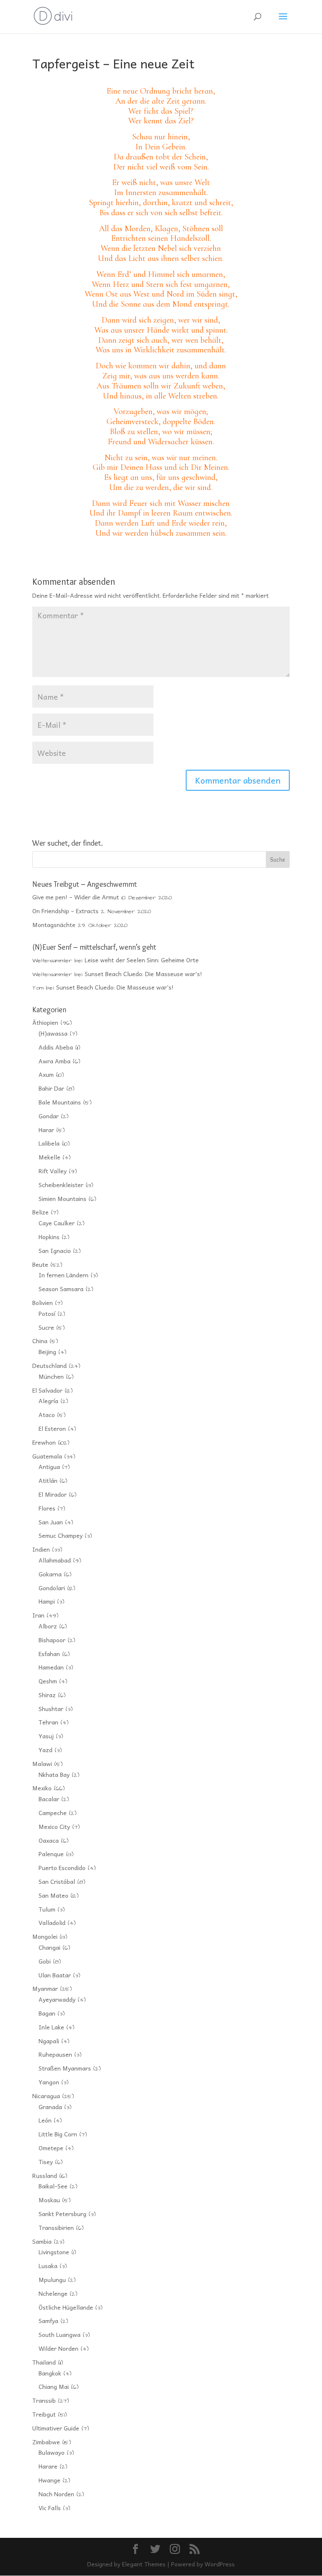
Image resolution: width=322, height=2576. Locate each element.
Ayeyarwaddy (57, 1999)
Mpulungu (52, 2279)
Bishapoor (52, 1640)
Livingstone (54, 2252)
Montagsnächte (54, 925)
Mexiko (42, 1788)
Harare (48, 2466)
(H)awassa (53, 1033)
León (45, 2120)
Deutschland (49, 1365)
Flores (47, 1508)
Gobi (45, 1961)
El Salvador (47, 1390)
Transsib (44, 2400)
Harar (46, 1130)
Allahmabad (55, 1560)
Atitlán (48, 1480)
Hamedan (51, 1667)
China (40, 1341)
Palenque (51, 1854)
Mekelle (49, 1157)
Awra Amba (55, 1061)
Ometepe (51, 2148)
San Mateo (53, 1895)
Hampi (47, 1601)
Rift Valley (53, 1171)
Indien (41, 1549)
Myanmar (45, 1988)
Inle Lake (51, 2027)
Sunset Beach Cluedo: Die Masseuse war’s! (143, 974)
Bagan (47, 2013)
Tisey (46, 2162)
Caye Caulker (57, 1223)
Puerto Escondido (62, 1868)
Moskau (49, 2200)
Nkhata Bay (54, 1774)
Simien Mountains (62, 1198)
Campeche (53, 1813)
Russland (45, 2175)
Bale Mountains (60, 1102)
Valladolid (52, 1922)
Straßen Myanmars (65, 2068)
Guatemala (47, 1456)
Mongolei (45, 1936)
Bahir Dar (51, 1088)
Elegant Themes (144, 2564)
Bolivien (43, 1302)
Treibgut (44, 2414)
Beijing (47, 1352)
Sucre (46, 1327)
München (51, 1376)
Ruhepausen (55, 2054)
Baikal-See (53, 2186)
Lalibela (49, 1143)
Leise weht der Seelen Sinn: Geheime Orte (142, 960)
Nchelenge (53, 2293)
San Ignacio (55, 1250)
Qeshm (48, 1681)
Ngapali (49, 2041)
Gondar (49, 1116)
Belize (40, 1212)
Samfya (48, 2321)
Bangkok (50, 2373)
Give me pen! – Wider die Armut (76, 897)
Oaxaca (49, 1840)
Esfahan (49, 1654)
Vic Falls (50, 2508)
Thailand (44, 2362)
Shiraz (47, 1695)
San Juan (51, 1522)
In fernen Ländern (64, 1275)
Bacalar (49, 1799)
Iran (38, 1615)
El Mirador (53, 1494)
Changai (49, 1947)
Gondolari (52, 1588)
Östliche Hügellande (66, 2307)
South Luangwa (60, 2334)
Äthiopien (45, 1022)
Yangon (49, 2082)
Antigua (49, 1466)
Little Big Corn (58, 2134)
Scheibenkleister (61, 1185)
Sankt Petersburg (62, 2214)
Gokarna (50, 1574)
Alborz (48, 1626)
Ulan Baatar (55, 1975)
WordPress (220, 2564)
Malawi (42, 1763)
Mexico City (54, 1826)
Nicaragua (46, 2096)
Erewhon (44, 1442)
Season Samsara (61, 1289)
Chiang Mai (54, 2386)
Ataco (47, 1414)
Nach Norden (56, 2494)
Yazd (45, 1750)
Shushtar (51, 1709)
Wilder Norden (58, 2348)
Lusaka (48, 2266)
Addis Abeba (56, 1047)
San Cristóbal (57, 1881)
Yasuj (46, 1736)
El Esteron (52, 1428)
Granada (50, 2107)
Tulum (47, 1909)
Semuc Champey (61, 1535)
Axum (46, 1074)
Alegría (48, 1401)
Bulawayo (52, 2452)
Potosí (47, 1313)
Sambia (42, 2241)
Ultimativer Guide (56, 2428)
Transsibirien (56, 2227)
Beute (40, 1264)
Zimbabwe (46, 2442)
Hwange (49, 2480)
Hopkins (49, 1237)
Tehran (48, 1722)
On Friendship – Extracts (65, 911)
